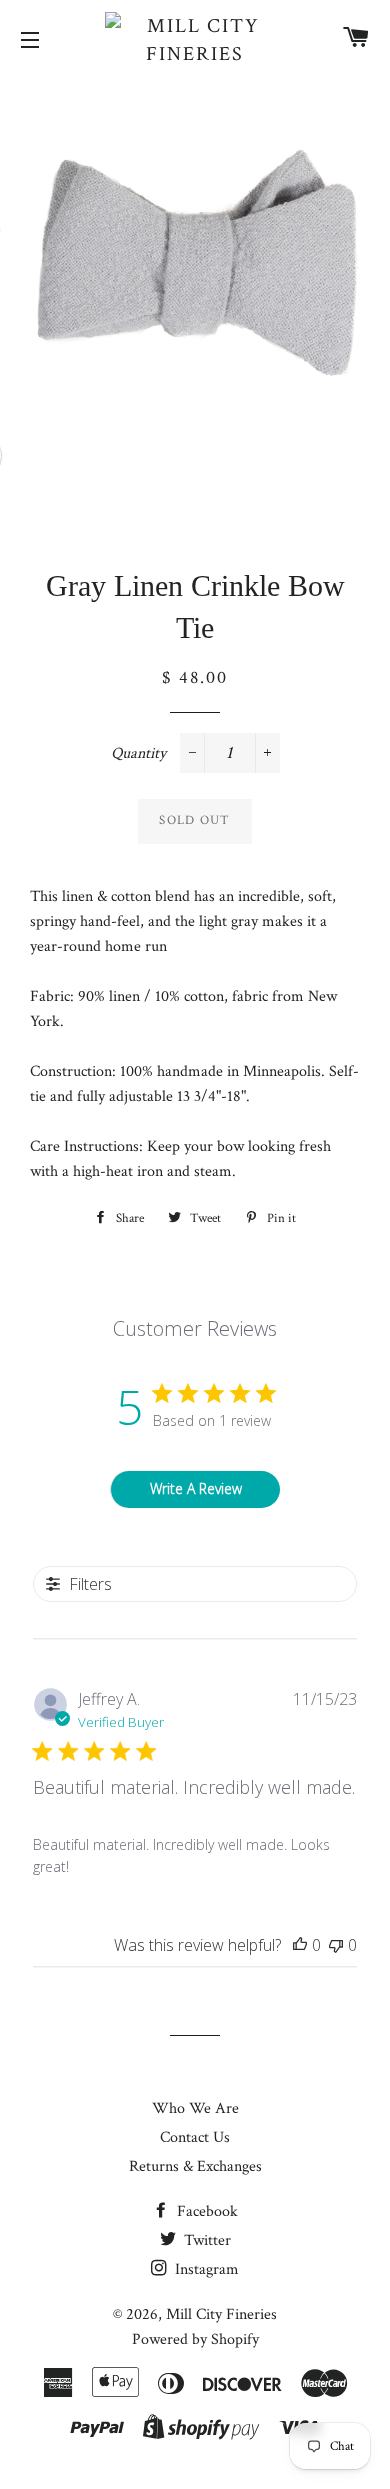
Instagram (205, 2269)
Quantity (138, 753)
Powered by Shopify (195, 2339)
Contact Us (195, 2137)
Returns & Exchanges (195, 2166)
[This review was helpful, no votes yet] (300, 1945)
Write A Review (196, 1488)
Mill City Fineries (221, 2314)
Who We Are (195, 2108)
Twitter (205, 2240)
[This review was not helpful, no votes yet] (336, 1945)
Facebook (205, 2211)
